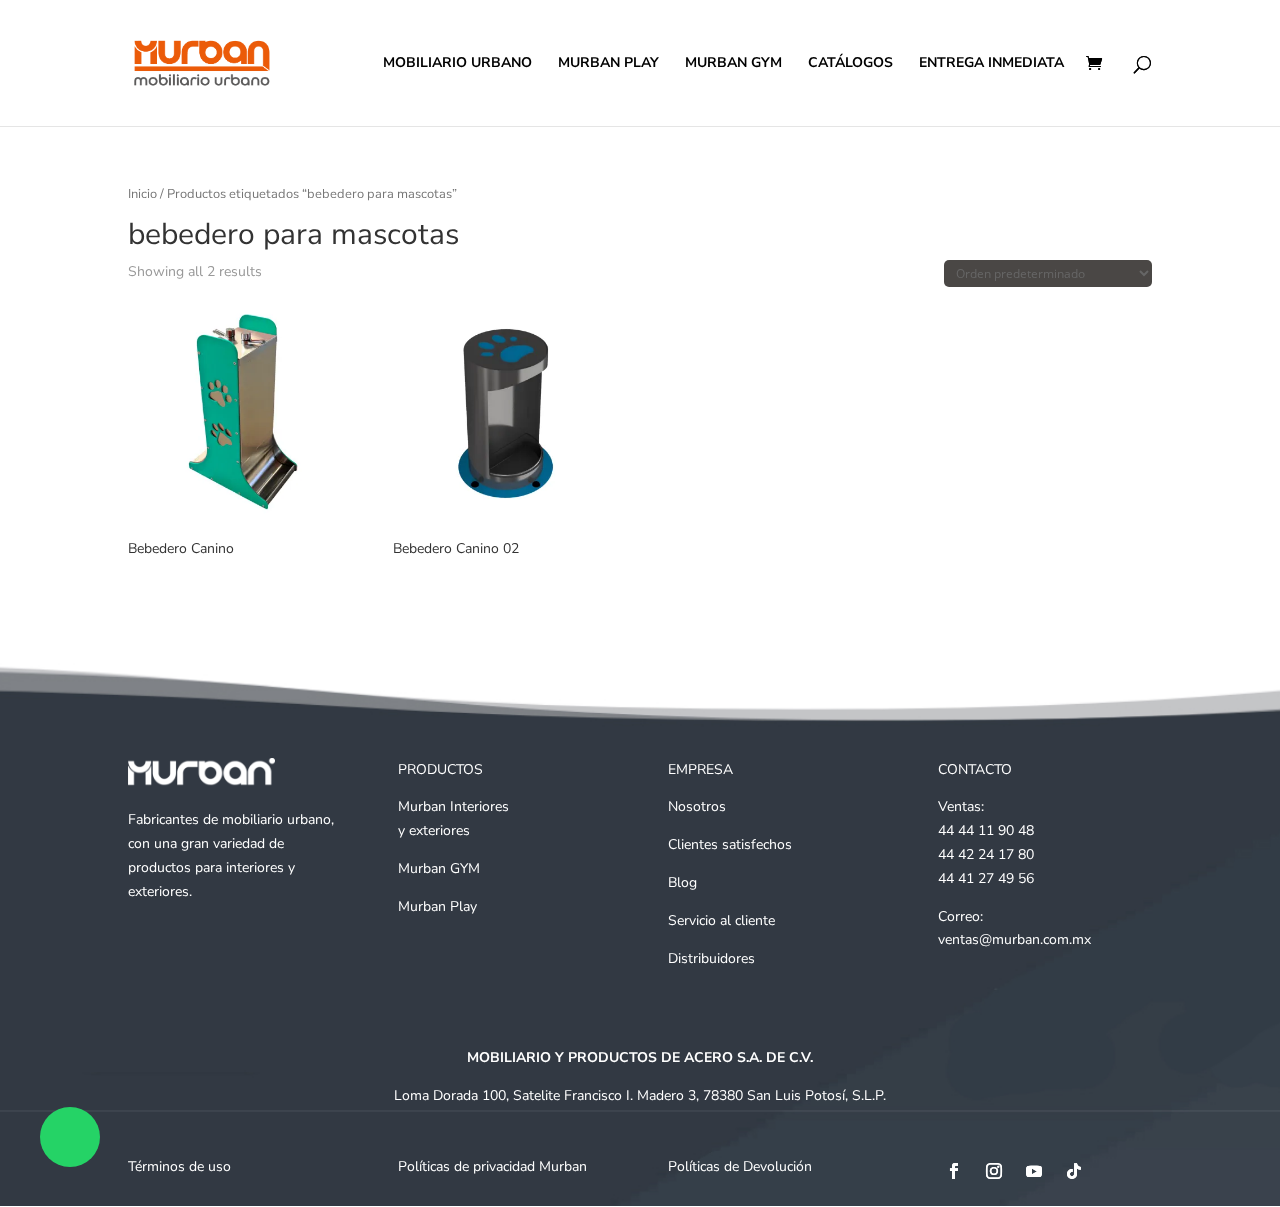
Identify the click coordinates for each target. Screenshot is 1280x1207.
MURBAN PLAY (608, 64)
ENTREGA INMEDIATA (991, 64)
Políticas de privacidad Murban (492, 1166)
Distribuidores (711, 958)
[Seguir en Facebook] (954, 1171)
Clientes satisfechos (730, 844)
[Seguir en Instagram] (994, 1171)
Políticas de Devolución (740, 1166)
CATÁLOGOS (850, 64)
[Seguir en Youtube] (1034, 1171)
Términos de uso (179, 1166)
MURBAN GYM (733, 64)
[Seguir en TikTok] (1074, 1171)
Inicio (142, 194)
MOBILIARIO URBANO (457, 64)
